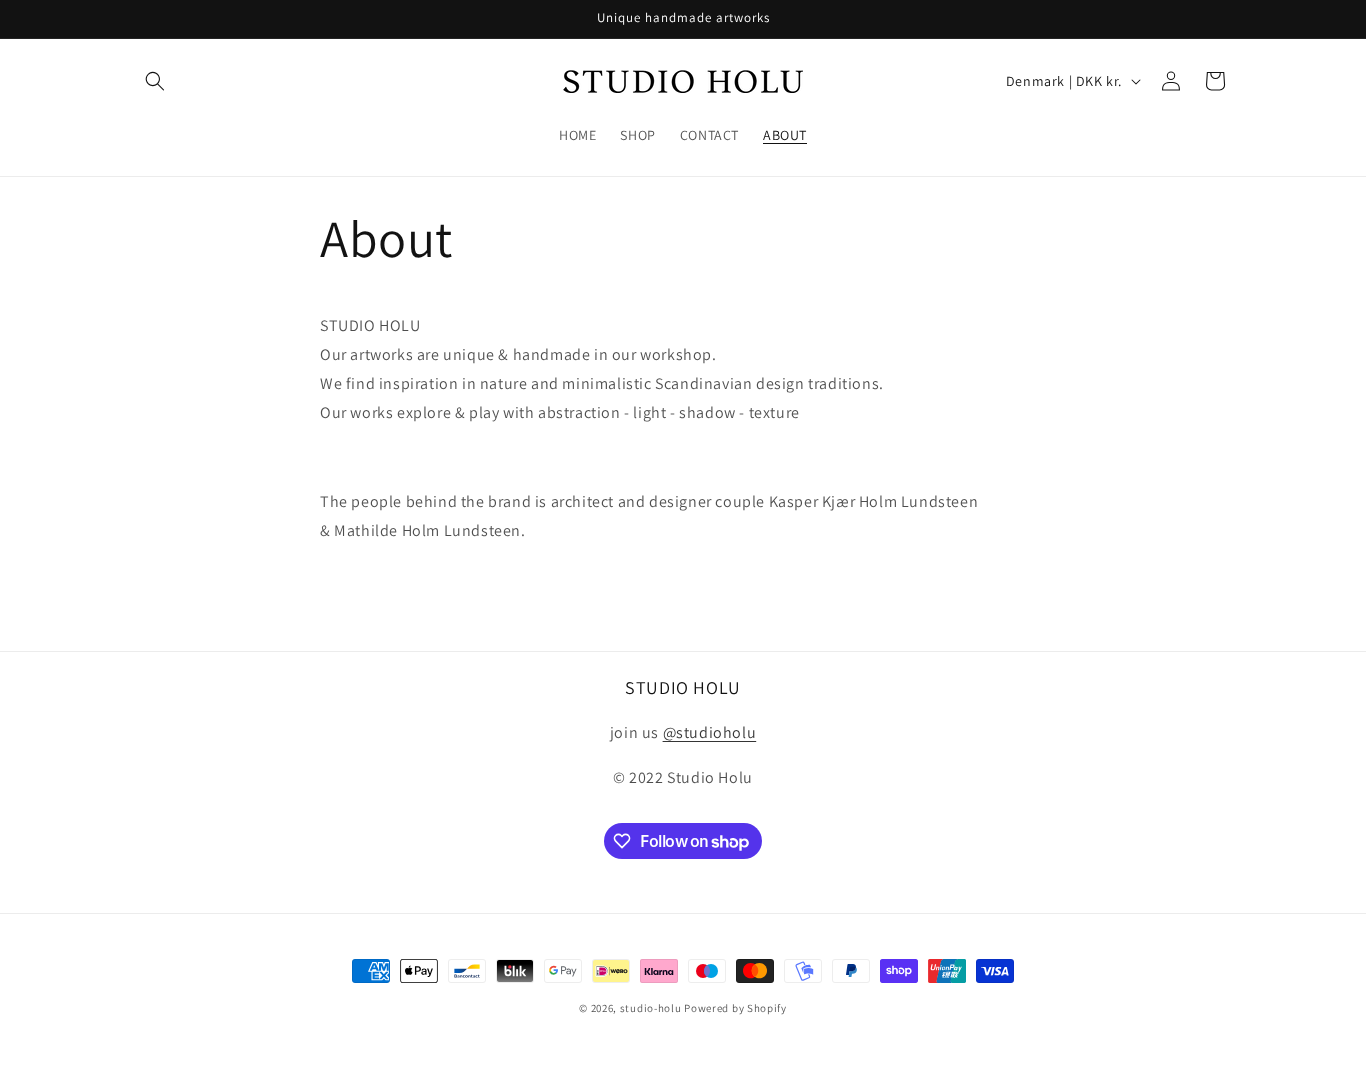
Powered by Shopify (735, 1008)
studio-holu (651, 1008)
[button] (155, 81)
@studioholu (710, 732)
